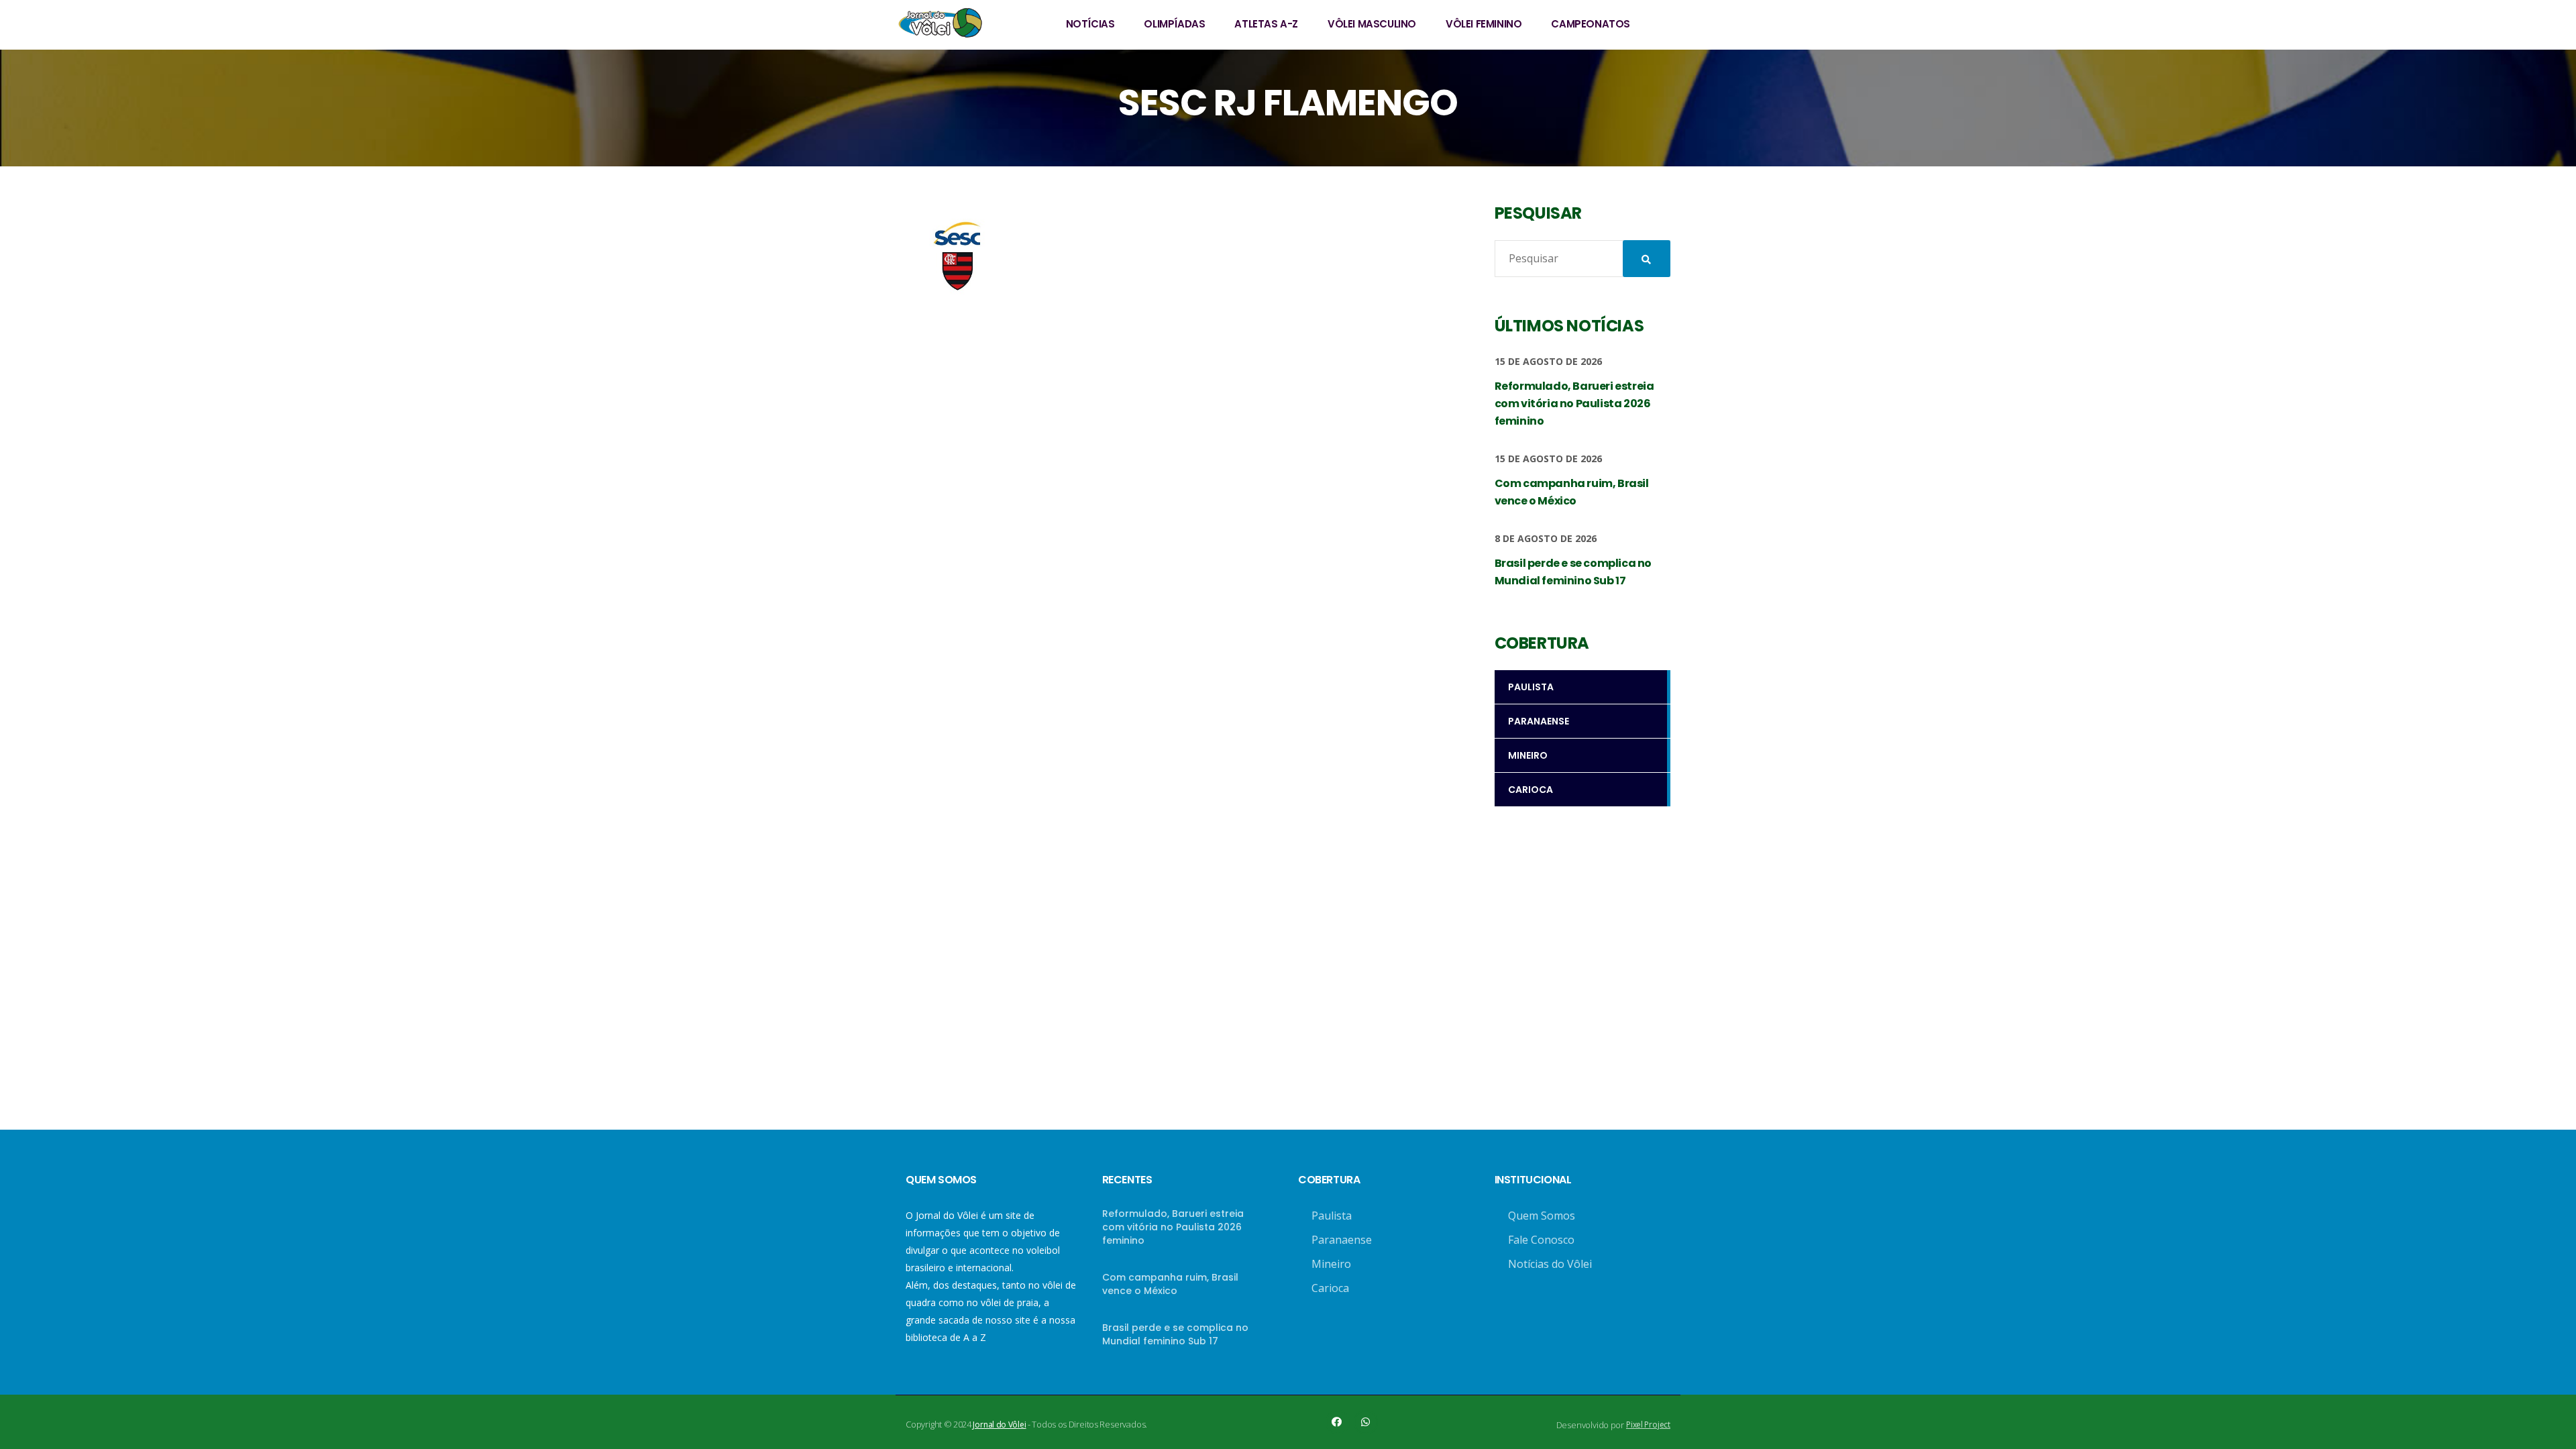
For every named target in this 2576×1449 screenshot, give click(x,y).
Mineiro (1331, 1264)
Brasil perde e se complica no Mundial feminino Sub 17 (1175, 1334)
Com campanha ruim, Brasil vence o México (1170, 1284)
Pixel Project (1648, 1425)
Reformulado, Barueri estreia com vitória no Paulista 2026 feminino (1173, 1227)
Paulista (1332, 1216)
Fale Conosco (1541, 1240)
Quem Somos (1542, 1216)
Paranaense (1342, 1240)
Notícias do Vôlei (1550, 1264)
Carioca (1330, 1288)
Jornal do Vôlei (999, 1425)
